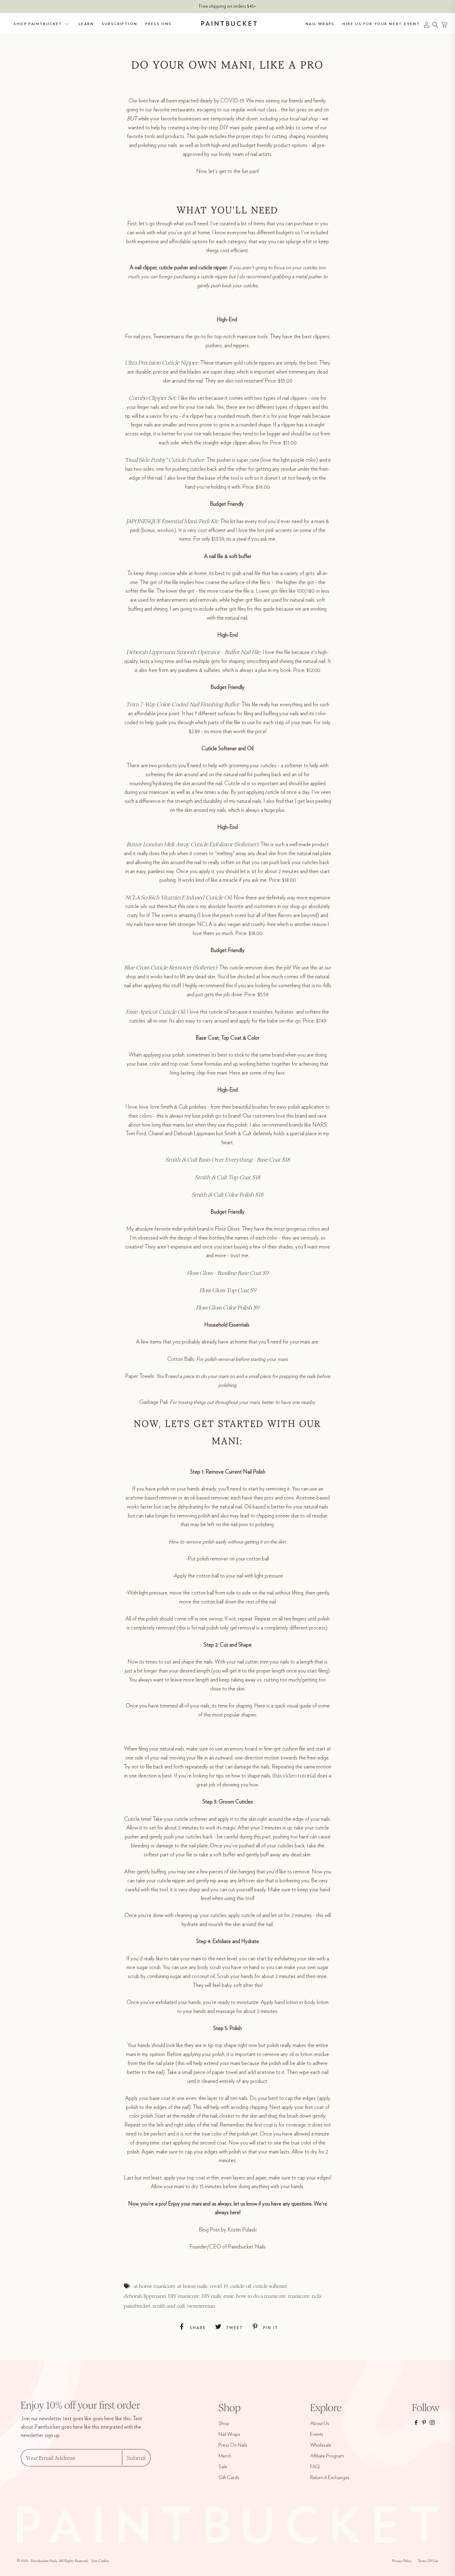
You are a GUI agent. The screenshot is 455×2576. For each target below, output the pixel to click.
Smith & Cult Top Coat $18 (228, 1177)
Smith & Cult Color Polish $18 (227, 1195)
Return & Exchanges (330, 2478)
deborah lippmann (145, 2296)
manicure (299, 2296)
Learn (86, 24)
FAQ (315, 2467)
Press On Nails (233, 2445)
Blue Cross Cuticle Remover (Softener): (171, 968)
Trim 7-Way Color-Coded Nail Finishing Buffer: (183, 704)
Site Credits (100, 2561)
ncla (316, 2296)
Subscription (120, 24)
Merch (225, 2456)
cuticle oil (240, 2286)
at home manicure (154, 2286)
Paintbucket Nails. (44, 2561)
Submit (136, 2458)
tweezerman (201, 2306)
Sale (223, 2467)
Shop (224, 2423)
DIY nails (211, 2296)
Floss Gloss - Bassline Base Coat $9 (228, 1273)
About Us (320, 2423)
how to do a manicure (261, 2296)
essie (229, 2296)
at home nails (192, 2286)
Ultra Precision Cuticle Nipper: (162, 363)
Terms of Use (428, 2561)
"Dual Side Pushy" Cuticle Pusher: (165, 460)
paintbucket (137, 2306)
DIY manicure (184, 2296)
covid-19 (219, 2286)
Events (317, 2434)
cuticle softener (270, 2286)
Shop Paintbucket (38, 24)
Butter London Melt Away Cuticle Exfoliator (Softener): (193, 844)
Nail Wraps (320, 24)
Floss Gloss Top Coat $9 (228, 1290)
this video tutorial (294, 1776)
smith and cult (169, 2306)
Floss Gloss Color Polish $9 (227, 1308)
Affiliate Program (327, 2456)
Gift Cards (229, 2478)
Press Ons (158, 24)
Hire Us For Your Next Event (381, 24)
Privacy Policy (402, 2561)
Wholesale (321, 2445)
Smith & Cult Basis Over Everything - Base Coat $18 (228, 1160)
